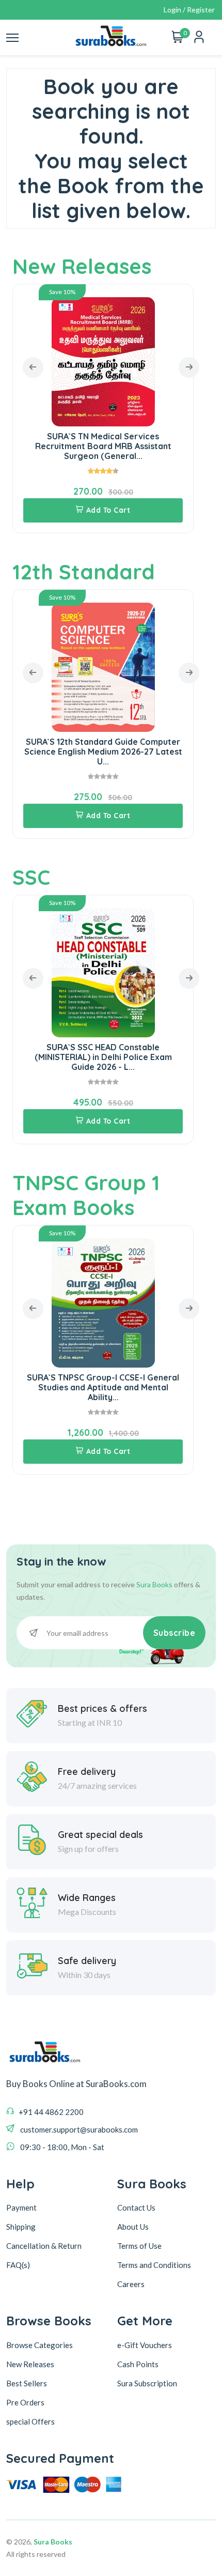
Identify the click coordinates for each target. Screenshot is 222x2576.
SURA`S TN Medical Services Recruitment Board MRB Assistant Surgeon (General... (103, 446)
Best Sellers (27, 2383)
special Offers (30, 2421)
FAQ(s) (18, 2265)
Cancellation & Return (44, 2246)
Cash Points (138, 2364)
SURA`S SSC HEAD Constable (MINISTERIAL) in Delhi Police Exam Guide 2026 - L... (103, 1057)
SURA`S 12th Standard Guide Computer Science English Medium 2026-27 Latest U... (103, 752)
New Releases (82, 266)
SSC (31, 877)
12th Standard (84, 572)
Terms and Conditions (154, 2265)
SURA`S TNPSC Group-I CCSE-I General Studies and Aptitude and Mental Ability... (103, 1387)
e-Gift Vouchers (145, 2345)
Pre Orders (25, 2402)
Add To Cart (108, 510)
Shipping (21, 2227)
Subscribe (175, 1633)
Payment (21, 2207)
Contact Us (136, 2207)
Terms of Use (139, 2246)
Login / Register (189, 10)
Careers (131, 2284)
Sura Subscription (147, 2383)
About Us (133, 2227)
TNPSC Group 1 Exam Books (86, 1195)
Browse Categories (39, 2345)
